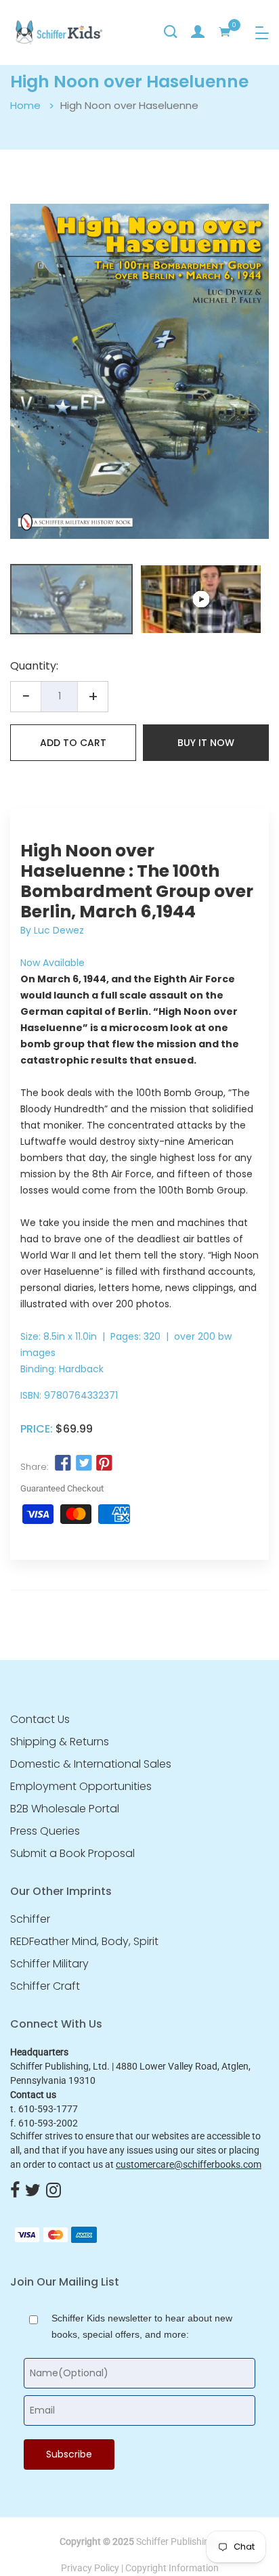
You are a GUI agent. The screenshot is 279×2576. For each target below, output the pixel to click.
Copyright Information (172, 2568)
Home (25, 105)
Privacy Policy (90, 2568)
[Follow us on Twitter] (83, 1464)
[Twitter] (33, 2191)
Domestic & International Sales (91, 1764)
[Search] (171, 32)
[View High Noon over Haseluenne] (201, 599)
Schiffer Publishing (175, 2541)
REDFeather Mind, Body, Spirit (84, 1942)
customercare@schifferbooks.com (189, 2164)
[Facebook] (15, 2191)
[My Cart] (225, 32)
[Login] (198, 32)
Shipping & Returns (60, 1742)
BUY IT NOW (206, 743)
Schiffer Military (49, 1964)
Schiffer (30, 1919)
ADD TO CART (73, 743)
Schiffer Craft (45, 1986)
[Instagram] (53, 2191)
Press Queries (45, 1831)
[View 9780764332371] (71, 599)
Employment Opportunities (81, 1787)
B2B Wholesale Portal (65, 1809)
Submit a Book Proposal (72, 1854)
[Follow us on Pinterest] (104, 1464)
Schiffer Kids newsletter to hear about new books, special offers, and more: (142, 2326)
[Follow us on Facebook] (63, 1464)
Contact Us (40, 1720)
